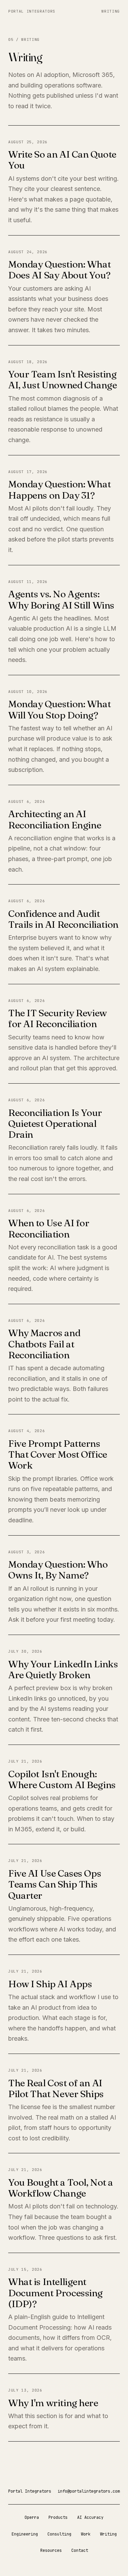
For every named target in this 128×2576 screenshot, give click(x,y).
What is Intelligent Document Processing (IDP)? (55, 2293)
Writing (111, 11)
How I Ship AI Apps (50, 1984)
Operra (32, 2517)
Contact (80, 2550)
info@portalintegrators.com (89, 2491)
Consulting (59, 2534)
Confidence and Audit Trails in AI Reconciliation (63, 919)
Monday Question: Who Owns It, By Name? (58, 1570)
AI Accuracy (90, 2517)
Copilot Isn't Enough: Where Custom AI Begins (62, 1779)
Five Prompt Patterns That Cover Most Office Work (58, 1454)
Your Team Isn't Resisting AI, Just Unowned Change (62, 379)
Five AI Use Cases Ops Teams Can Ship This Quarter (55, 1884)
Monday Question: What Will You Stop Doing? (59, 709)
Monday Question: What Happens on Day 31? (59, 489)
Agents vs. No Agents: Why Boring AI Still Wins (61, 599)
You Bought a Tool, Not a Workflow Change (61, 2188)
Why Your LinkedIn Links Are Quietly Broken (63, 1669)
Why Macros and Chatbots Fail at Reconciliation (44, 1344)
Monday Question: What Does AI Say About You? (59, 270)
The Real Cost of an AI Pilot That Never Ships (56, 2088)
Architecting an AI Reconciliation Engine (55, 819)
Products (58, 2517)
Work (86, 2534)
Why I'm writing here (53, 2403)
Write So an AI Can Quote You (62, 160)
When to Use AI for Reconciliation (49, 1228)
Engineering (25, 2534)
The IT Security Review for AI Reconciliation (58, 1018)
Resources (51, 2550)
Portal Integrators (32, 11)
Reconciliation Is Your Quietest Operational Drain (55, 1123)
